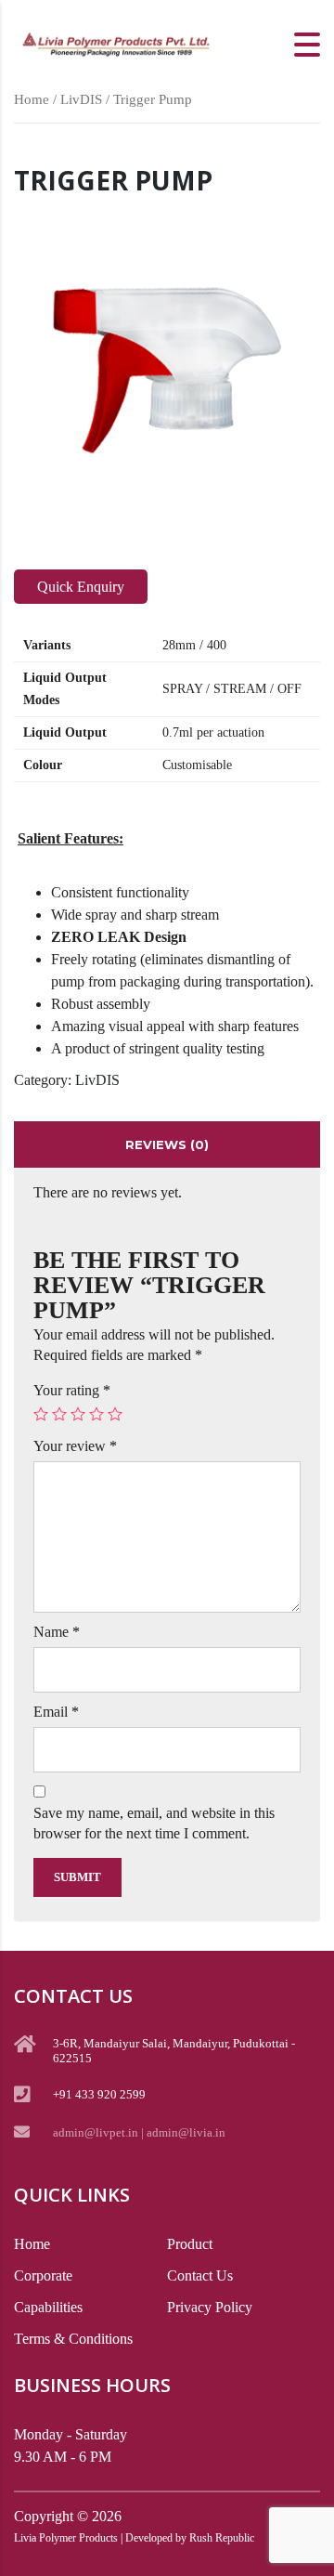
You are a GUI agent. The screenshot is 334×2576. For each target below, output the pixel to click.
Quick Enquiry (81, 587)
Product (190, 2244)
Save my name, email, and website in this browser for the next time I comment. (154, 1823)
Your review (75, 1446)
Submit (77, 1877)
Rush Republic (222, 2538)
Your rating (72, 1390)
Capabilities (48, 2307)
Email (56, 1712)
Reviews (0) (167, 1144)
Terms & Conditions (73, 2339)
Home (32, 99)
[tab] (167, 1144)
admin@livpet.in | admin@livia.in (139, 2132)
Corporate (43, 2275)
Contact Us (200, 2275)
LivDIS (81, 99)
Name (57, 1632)
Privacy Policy (210, 2307)
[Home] (116, 42)
